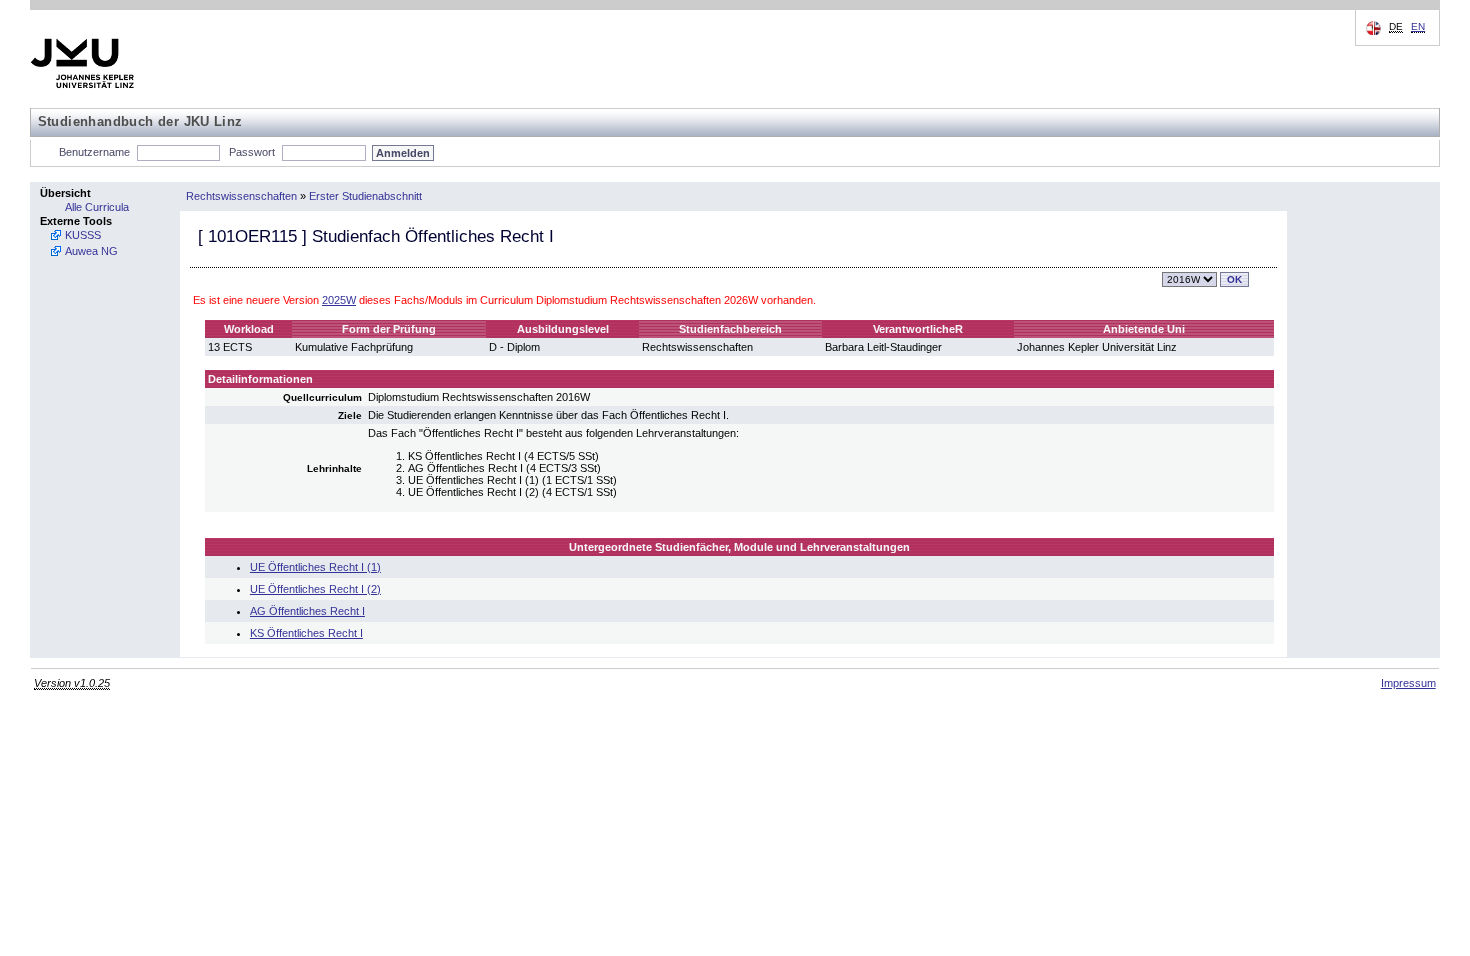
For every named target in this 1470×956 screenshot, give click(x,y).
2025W (339, 300)
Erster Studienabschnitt (365, 196)
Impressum (1408, 683)
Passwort (252, 152)
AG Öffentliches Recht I (307, 611)
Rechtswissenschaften (241, 196)
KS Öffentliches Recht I (306, 633)
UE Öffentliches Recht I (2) (315, 589)
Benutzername (94, 152)
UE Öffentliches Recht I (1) (315, 567)
